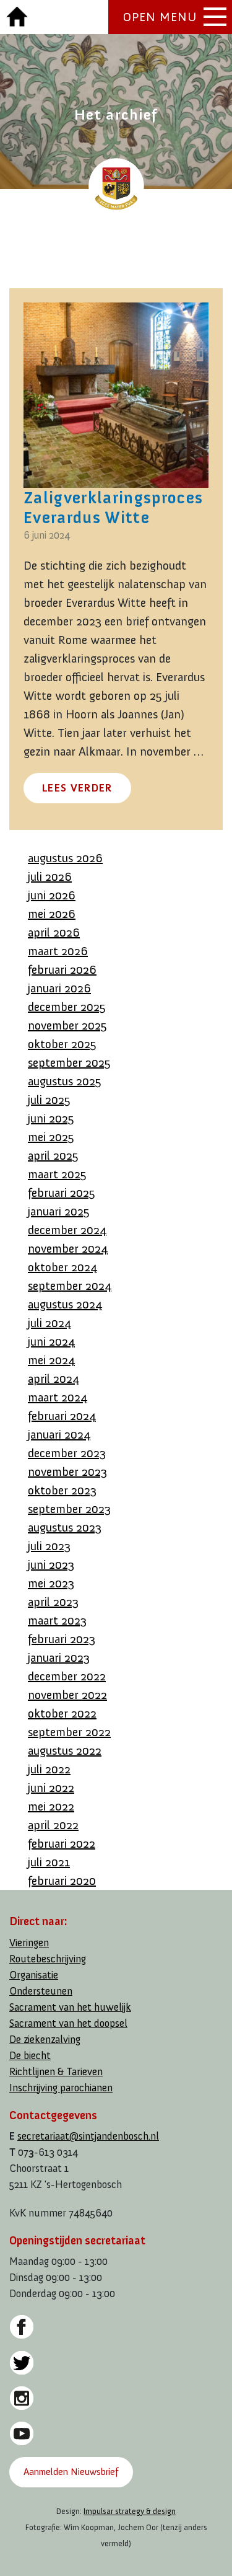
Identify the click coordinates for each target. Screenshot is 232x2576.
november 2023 (67, 1471)
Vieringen (29, 1943)
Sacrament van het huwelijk (70, 2007)
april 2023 (53, 1602)
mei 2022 (51, 1806)
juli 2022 (49, 1769)
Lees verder (77, 788)
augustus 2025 (65, 1081)
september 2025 (69, 1062)
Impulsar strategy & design (130, 2511)
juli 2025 (49, 1100)
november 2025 (67, 1025)
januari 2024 (59, 1434)
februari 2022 (62, 1843)
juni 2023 (51, 1564)
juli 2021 (49, 1862)
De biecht (30, 2056)
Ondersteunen (41, 1991)
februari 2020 (62, 1881)
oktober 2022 (62, 1713)
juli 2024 (49, 1323)
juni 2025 (51, 1118)
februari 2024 (62, 1416)
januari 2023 (59, 1657)
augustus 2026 (65, 858)
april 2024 (54, 1378)
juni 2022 (51, 1788)
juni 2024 (51, 1341)
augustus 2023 (65, 1527)
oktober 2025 (62, 1044)
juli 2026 (50, 876)
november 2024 (68, 1248)
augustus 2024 (65, 1304)
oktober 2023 (62, 1490)
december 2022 (67, 1676)
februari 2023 (62, 1639)
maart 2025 (57, 1174)
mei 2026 (52, 914)
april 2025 (53, 1155)
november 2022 (67, 1695)
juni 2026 (52, 895)
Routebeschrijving (48, 1959)
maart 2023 (57, 1620)
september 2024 (70, 1286)
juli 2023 (49, 1546)
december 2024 (67, 1230)
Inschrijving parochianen (61, 2088)
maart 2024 (58, 1397)
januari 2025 (59, 1211)
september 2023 (69, 1509)
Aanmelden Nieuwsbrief (71, 2472)
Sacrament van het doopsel (68, 2023)
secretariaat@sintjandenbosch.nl (88, 2136)
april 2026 (54, 932)
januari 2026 (59, 988)
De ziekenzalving (45, 2040)
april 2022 (53, 1825)
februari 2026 (62, 969)
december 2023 (67, 1453)
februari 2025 (62, 1193)
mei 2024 (51, 1360)
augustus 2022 (65, 1750)
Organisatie (34, 1975)
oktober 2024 (62, 1267)
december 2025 (67, 1007)
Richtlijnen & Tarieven (56, 2072)
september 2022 (69, 1732)
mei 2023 (51, 1583)
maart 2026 (58, 951)
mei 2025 (51, 1137)
